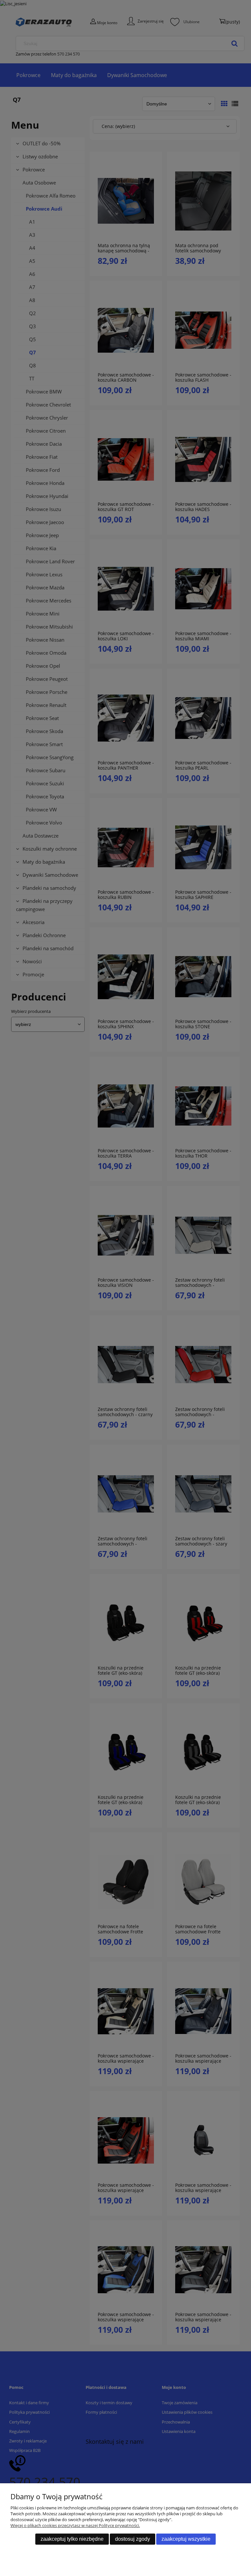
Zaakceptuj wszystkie (186, 2539)
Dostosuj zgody (133, 2539)
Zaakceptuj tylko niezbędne (72, 2539)
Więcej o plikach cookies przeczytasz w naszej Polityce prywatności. (75, 2525)
